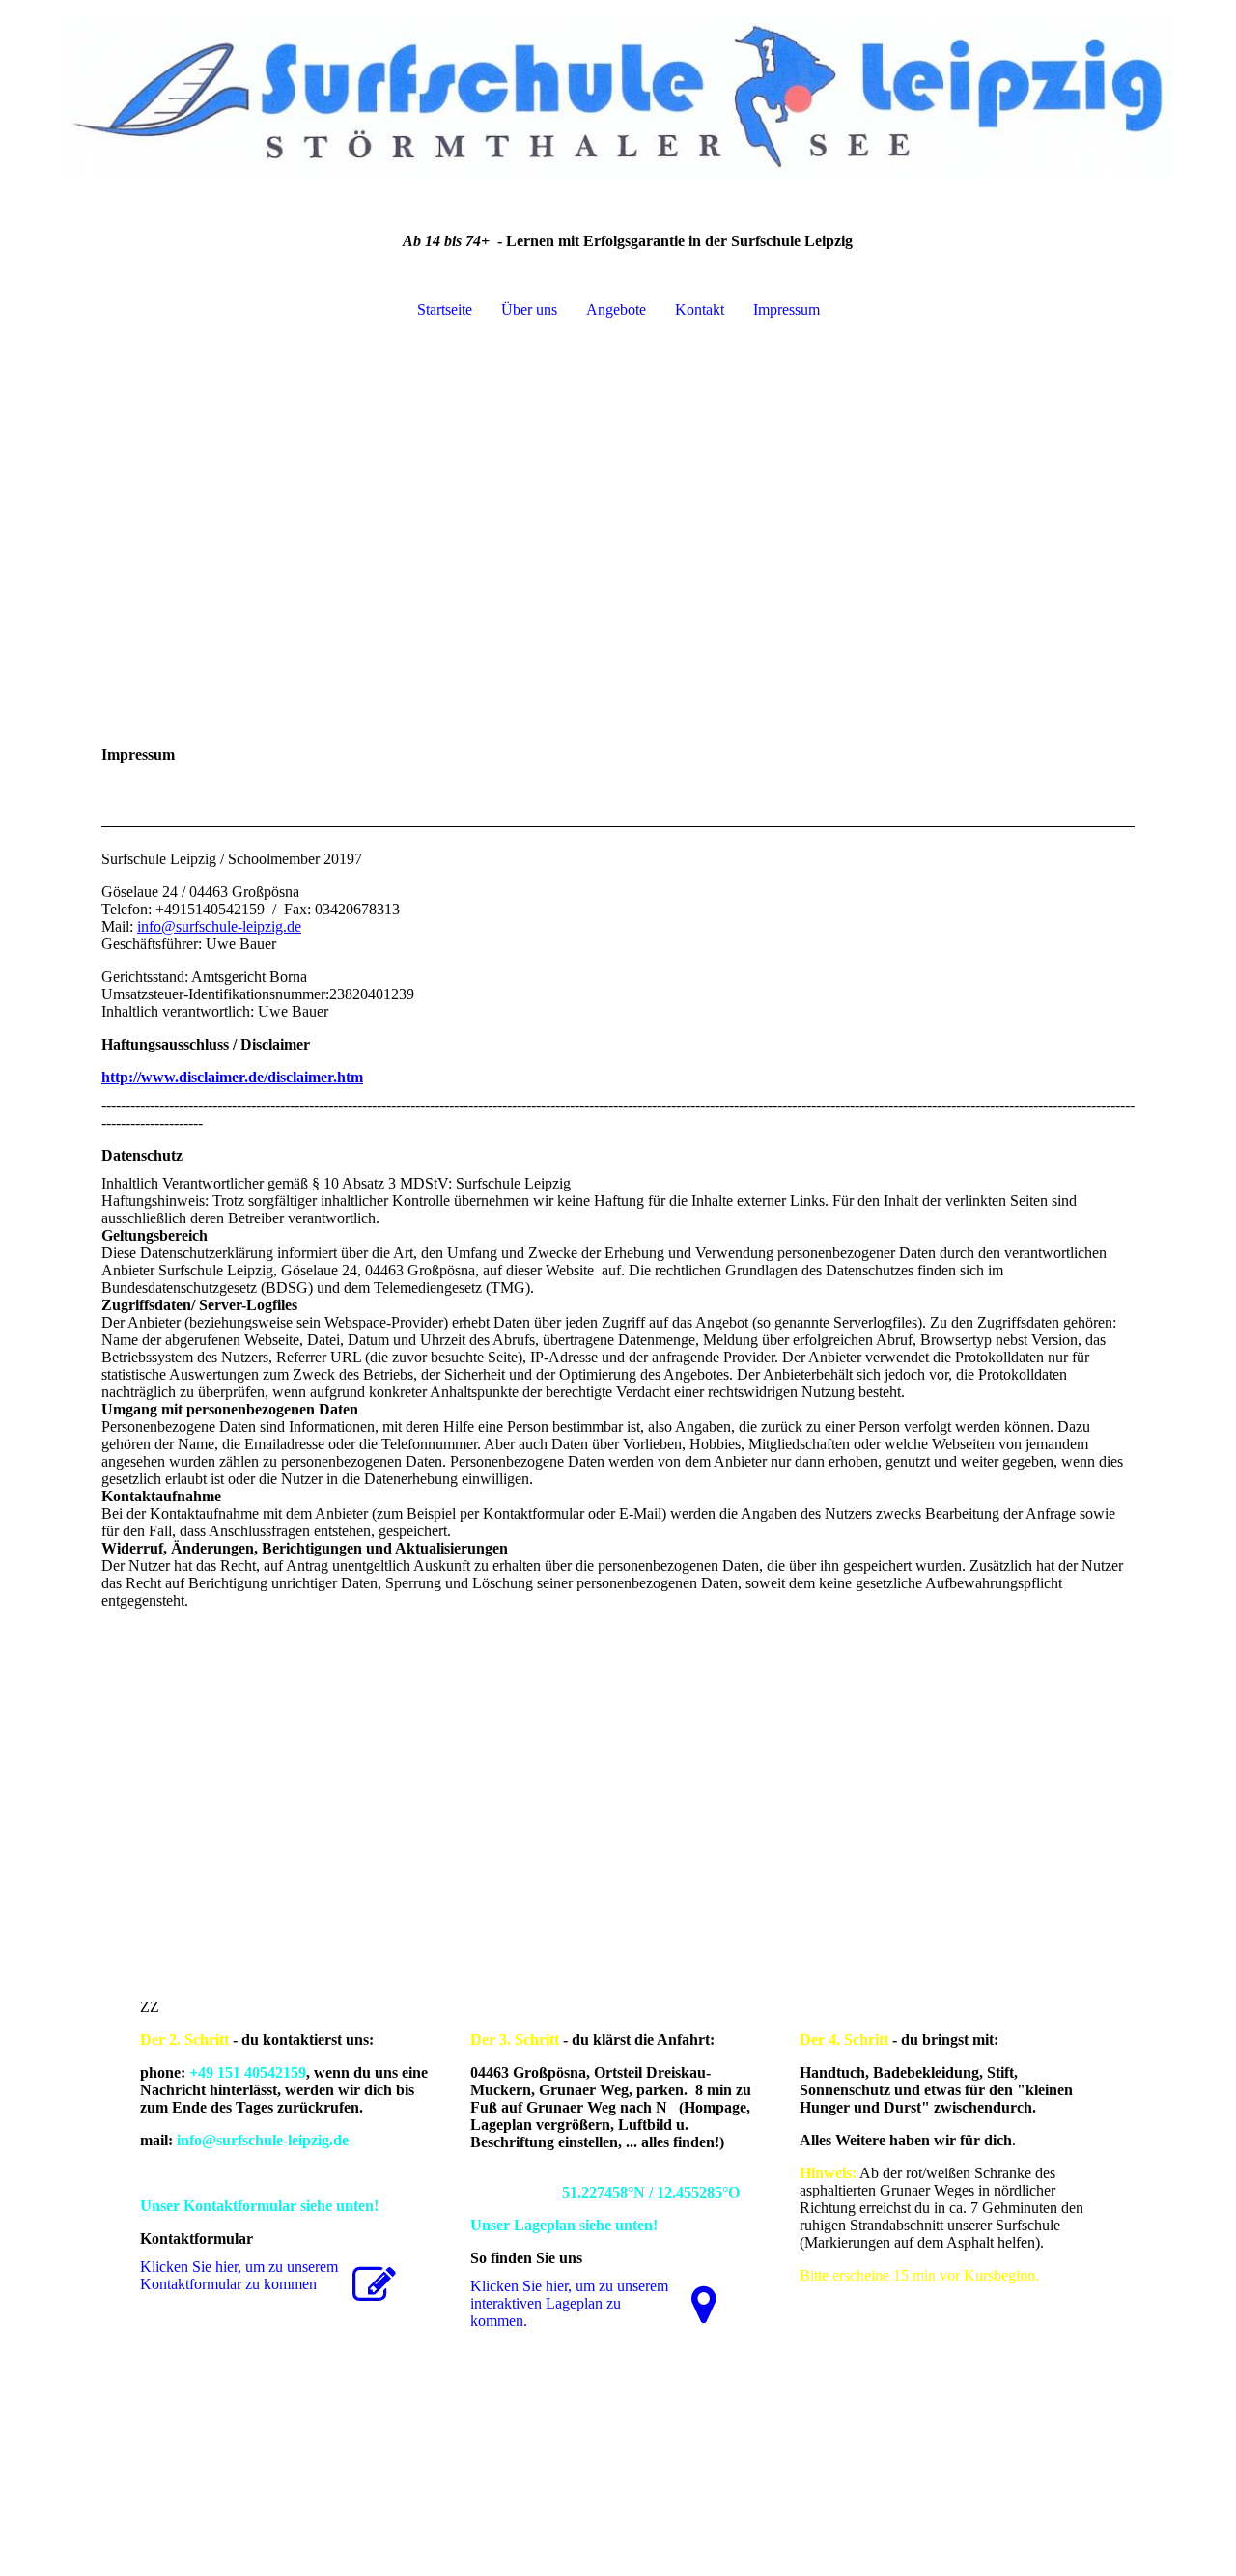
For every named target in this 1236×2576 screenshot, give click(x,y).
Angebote (616, 309)
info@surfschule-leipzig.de (219, 926)
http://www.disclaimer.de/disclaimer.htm (232, 1077)
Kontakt (700, 309)
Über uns (529, 309)
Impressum (787, 309)
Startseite (445, 309)
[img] (618, 97)
